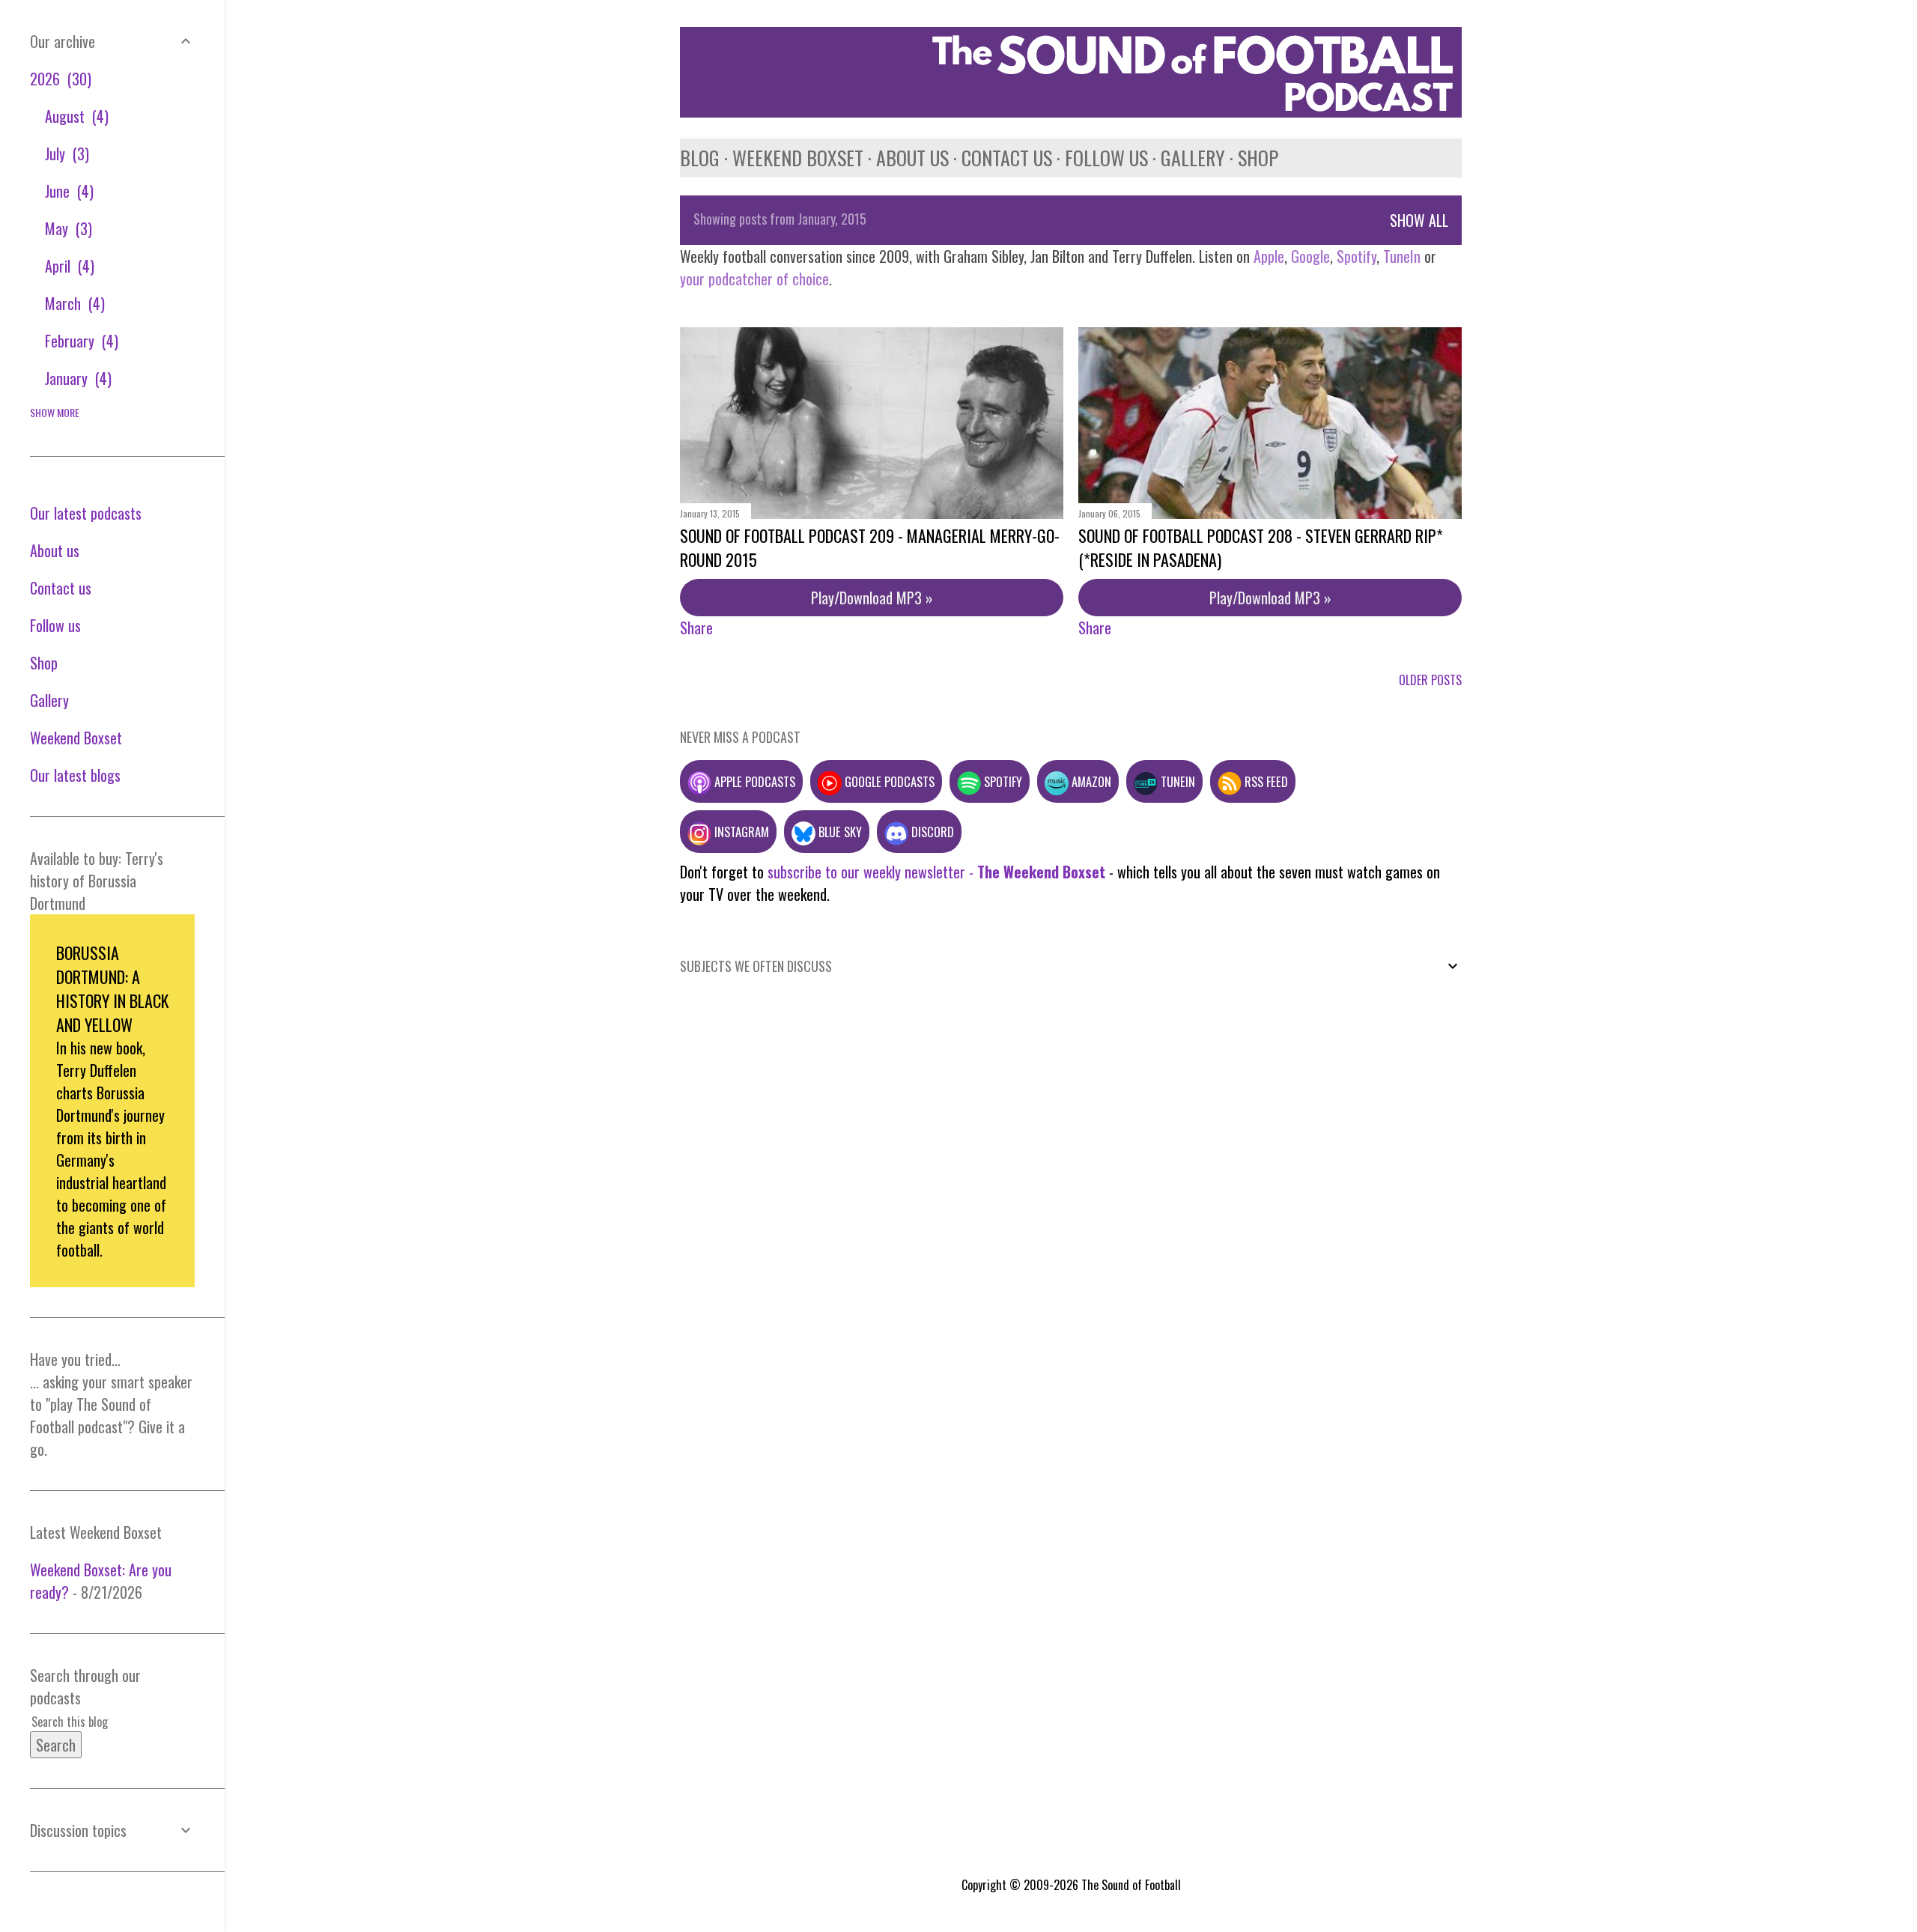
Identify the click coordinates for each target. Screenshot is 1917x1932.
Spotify (1357, 256)
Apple (1269, 256)
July (65, 154)
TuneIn (1402, 256)
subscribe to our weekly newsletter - (936, 872)
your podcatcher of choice (754, 279)
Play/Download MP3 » (872, 598)
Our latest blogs (75, 775)
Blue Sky (839, 832)
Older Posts (1430, 680)
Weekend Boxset (798, 158)
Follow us (1106, 158)
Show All (1419, 220)
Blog (700, 158)
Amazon (1090, 781)
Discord (931, 832)
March (73, 303)
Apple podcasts (753, 781)
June (67, 191)
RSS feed (1265, 781)
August (75, 116)
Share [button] (696, 628)
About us (912, 158)
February (79, 341)
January (76, 378)
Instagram (740, 832)
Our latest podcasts (86, 513)
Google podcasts (888, 781)
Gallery (1193, 158)
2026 (58, 79)
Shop (1258, 158)
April (67, 266)
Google (1309, 256)
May (66, 228)
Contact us (1007, 158)
